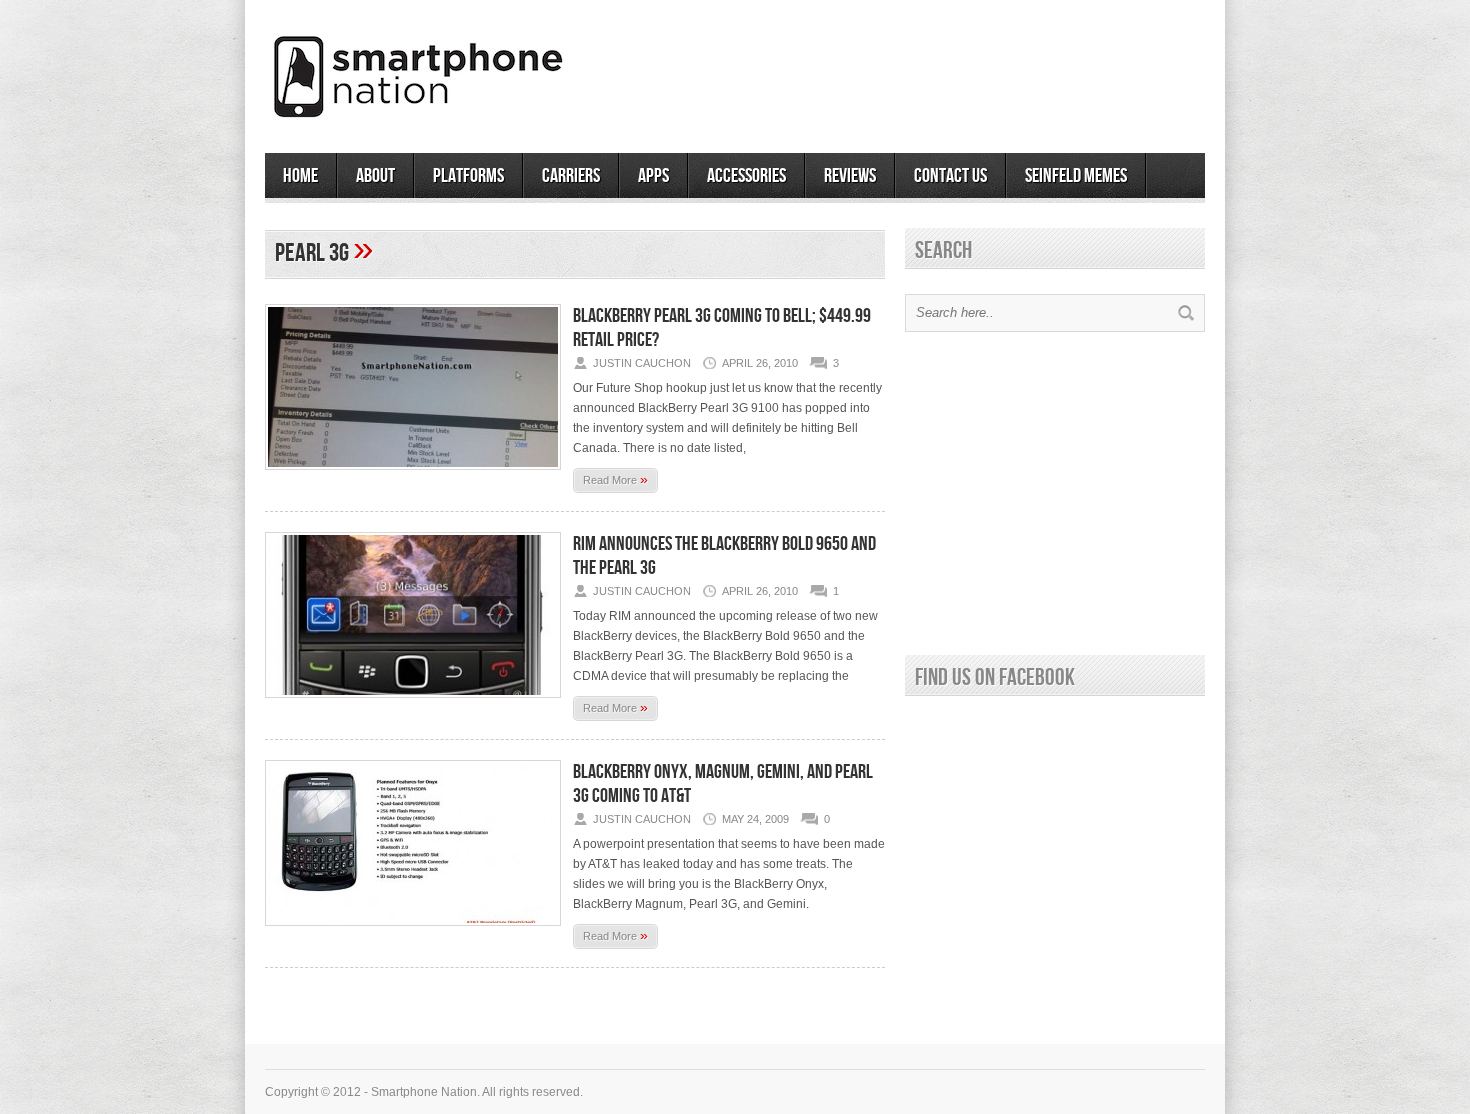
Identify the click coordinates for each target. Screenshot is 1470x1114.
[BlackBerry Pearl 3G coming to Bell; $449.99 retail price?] (413, 476)
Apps (653, 176)
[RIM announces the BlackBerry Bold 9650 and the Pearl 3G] (413, 704)
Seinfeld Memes (1076, 176)
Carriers (571, 176)
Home (300, 176)
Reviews (850, 176)
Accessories (746, 176)
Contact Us (950, 176)
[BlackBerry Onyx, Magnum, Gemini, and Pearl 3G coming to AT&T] (413, 932)
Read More (615, 479)
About (375, 176)
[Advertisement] (971, 69)
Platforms (468, 176)
